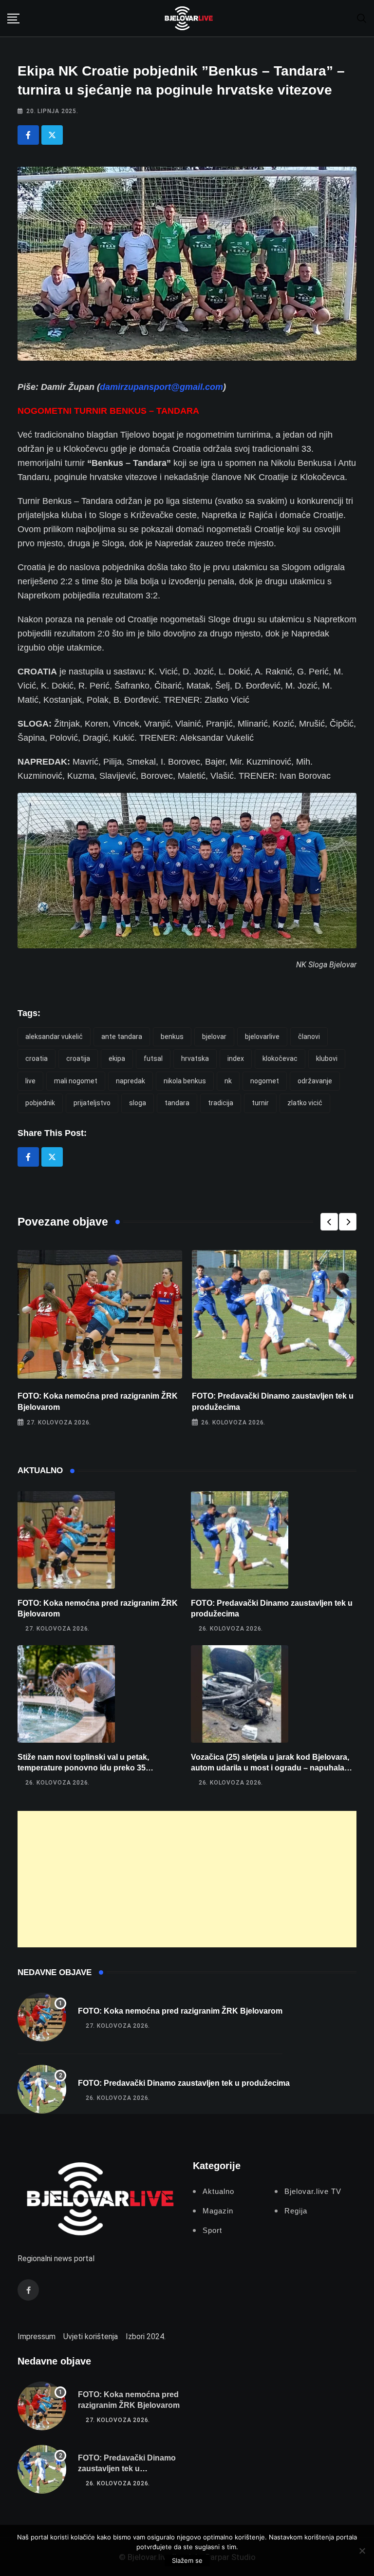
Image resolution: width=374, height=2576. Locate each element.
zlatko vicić (305, 1103)
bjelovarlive (262, 1037)
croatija (78, 1058)
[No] (362, 2551)
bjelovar (214, 1037)
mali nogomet (76, 1081)
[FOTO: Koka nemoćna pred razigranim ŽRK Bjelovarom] (66, 1540)
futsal (153, 1058)
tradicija (221, 1103)
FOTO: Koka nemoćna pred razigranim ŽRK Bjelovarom (180, 2011)
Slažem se (187, 2560)
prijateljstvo (92, 1103)
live (30, 1081)
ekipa (117, 1058)
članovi (309, 1037)
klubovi (327, 1058)
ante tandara (122, 1037)
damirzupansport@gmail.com (161, 387)
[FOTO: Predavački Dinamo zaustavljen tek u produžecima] (240, 1540)
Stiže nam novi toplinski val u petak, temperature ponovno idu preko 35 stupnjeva (83, 1768)
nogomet (265, 1081)
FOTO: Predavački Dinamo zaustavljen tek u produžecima (184, 2083)
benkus (172, 1037)
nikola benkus (185, 1081)
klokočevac (280, 1058)
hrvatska (195, 1058)
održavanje (315, 1081)
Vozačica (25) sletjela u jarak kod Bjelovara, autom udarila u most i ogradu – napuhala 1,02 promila (270, 1768)
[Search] (362, 18)
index (236, 1058)
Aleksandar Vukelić (54, 1037)
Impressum (37, 2336)
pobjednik (40, 1103)
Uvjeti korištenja (91, 2336)
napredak (131, 1081)
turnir (260, 1103)
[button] (329, 1222)
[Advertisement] (187, 1879)
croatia (37, 1058)
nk (228, 1081)
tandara (177, 1103)
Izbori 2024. (146, 2336)
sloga (138, 1103)
